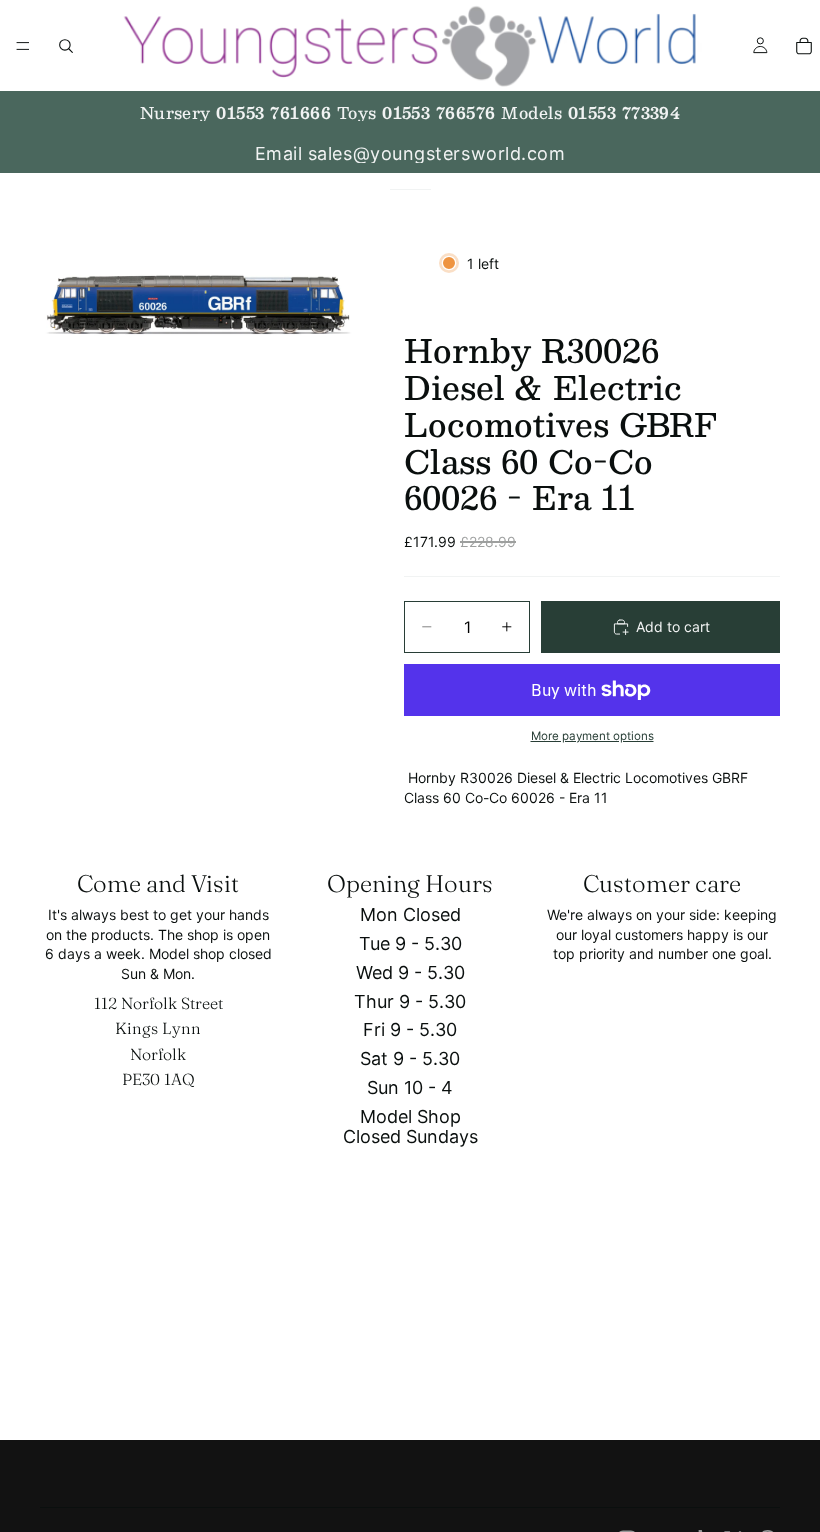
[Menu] (23, 46)
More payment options (592, 736)
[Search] (66, 46)
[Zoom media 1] (198, 305)
